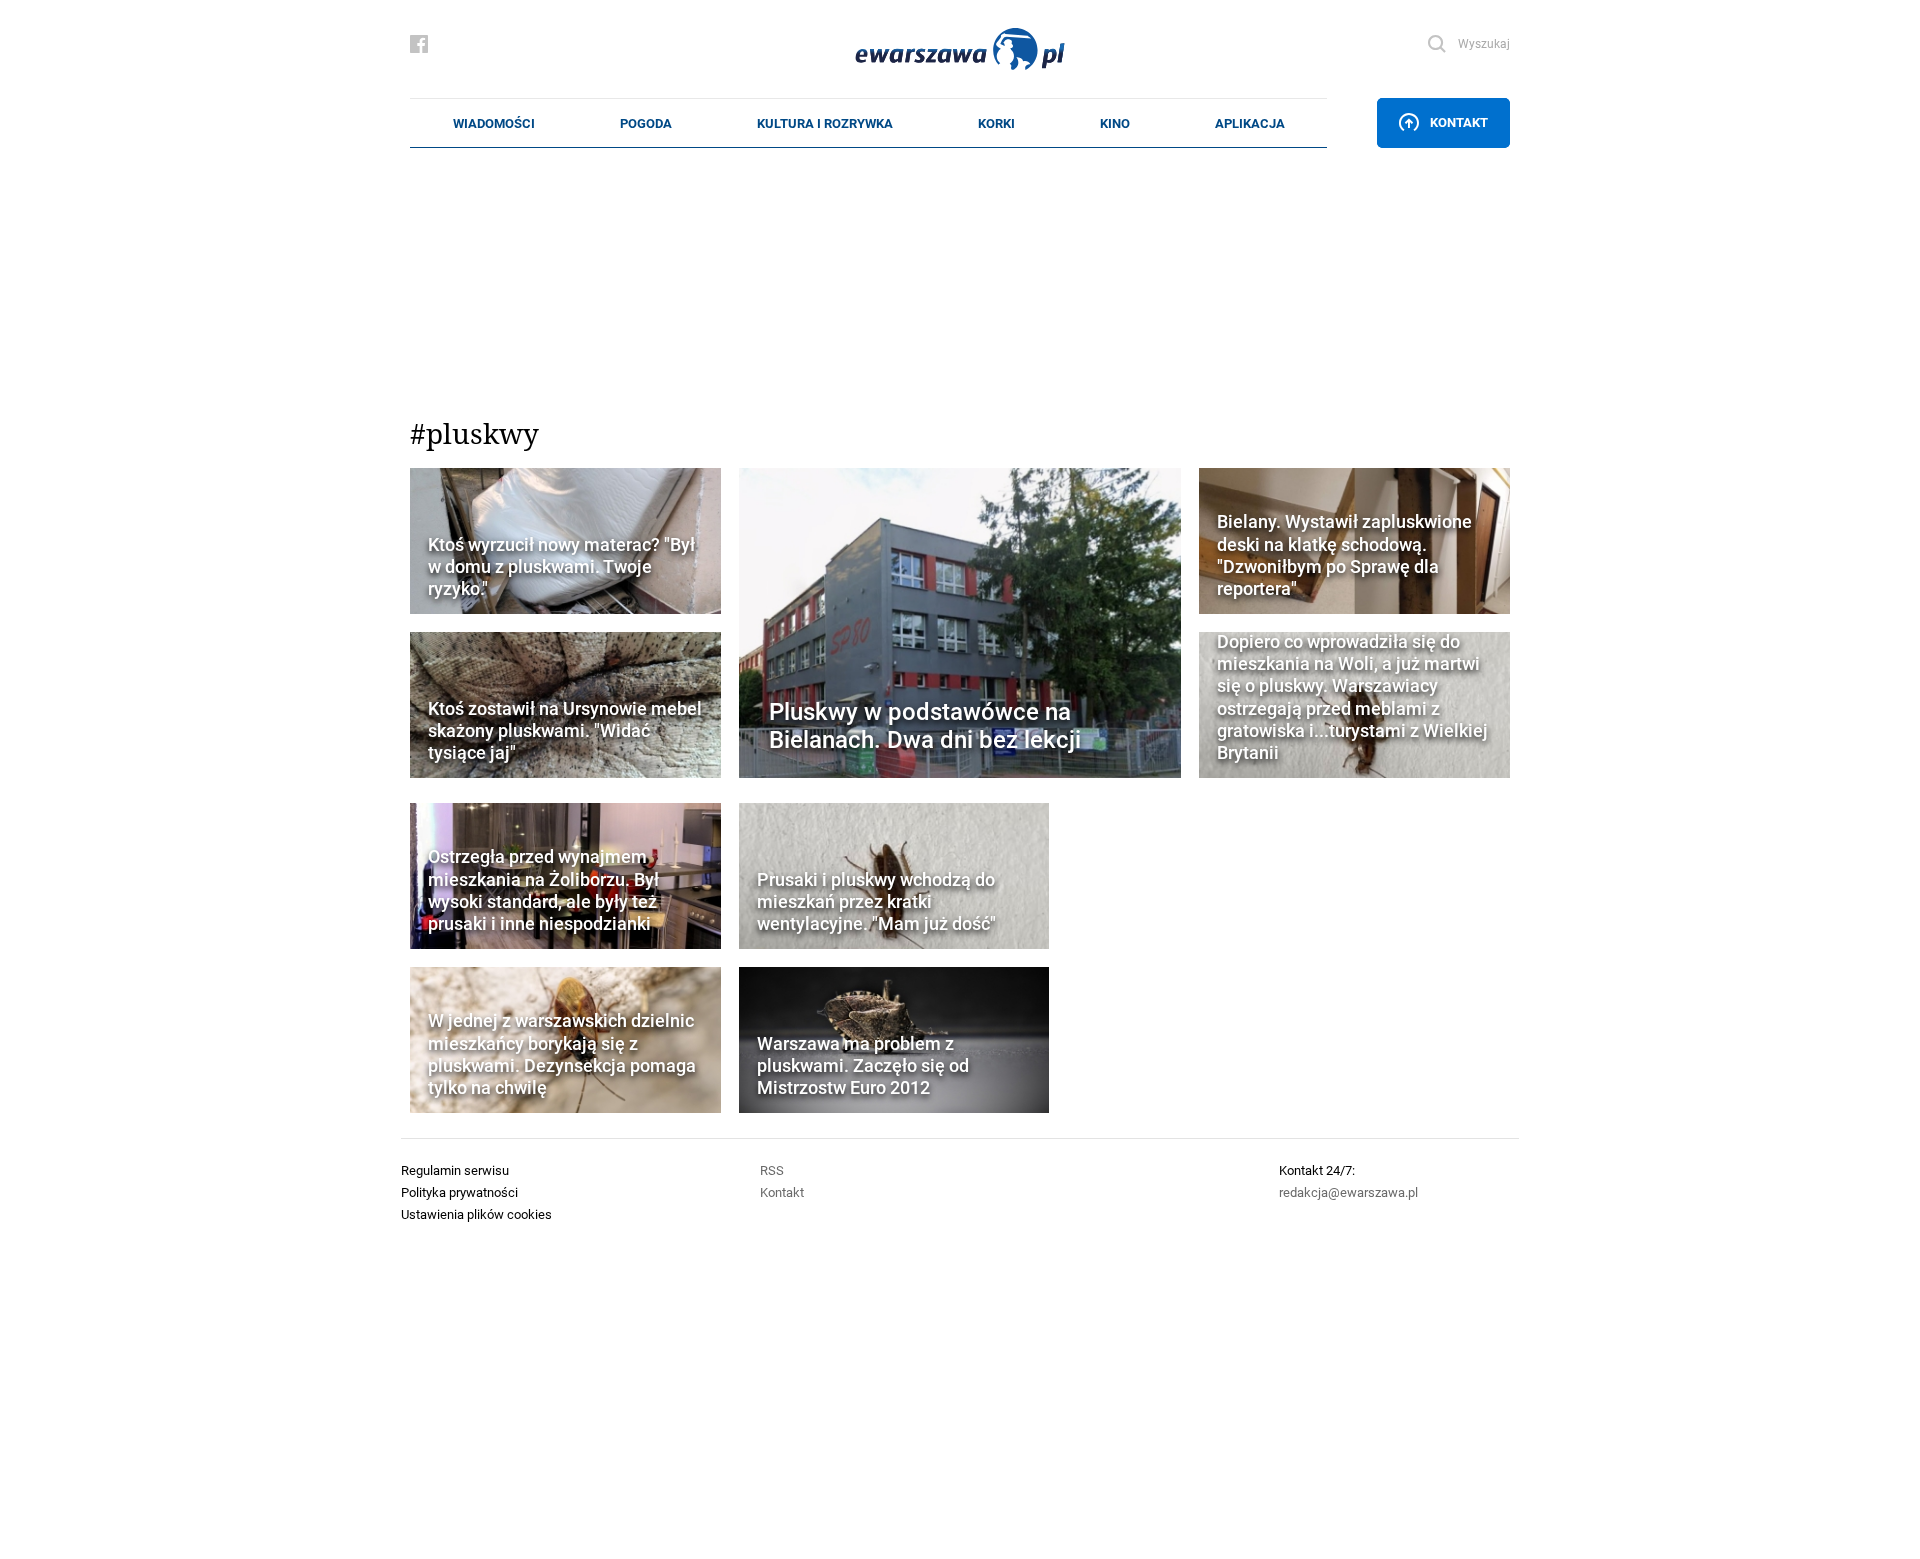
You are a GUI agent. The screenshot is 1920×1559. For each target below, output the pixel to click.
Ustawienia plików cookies (476, 1214)
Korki (996, 123)
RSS (772, 1170)
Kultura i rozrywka (825, 123)
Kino (1115, 123)
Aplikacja (1250, 123)
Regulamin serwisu (455, 1170)
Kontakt (1459, 122)
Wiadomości (494, 123)
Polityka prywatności (459, 1192)
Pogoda (646, 123)
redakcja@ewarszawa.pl (1348, 1192)
